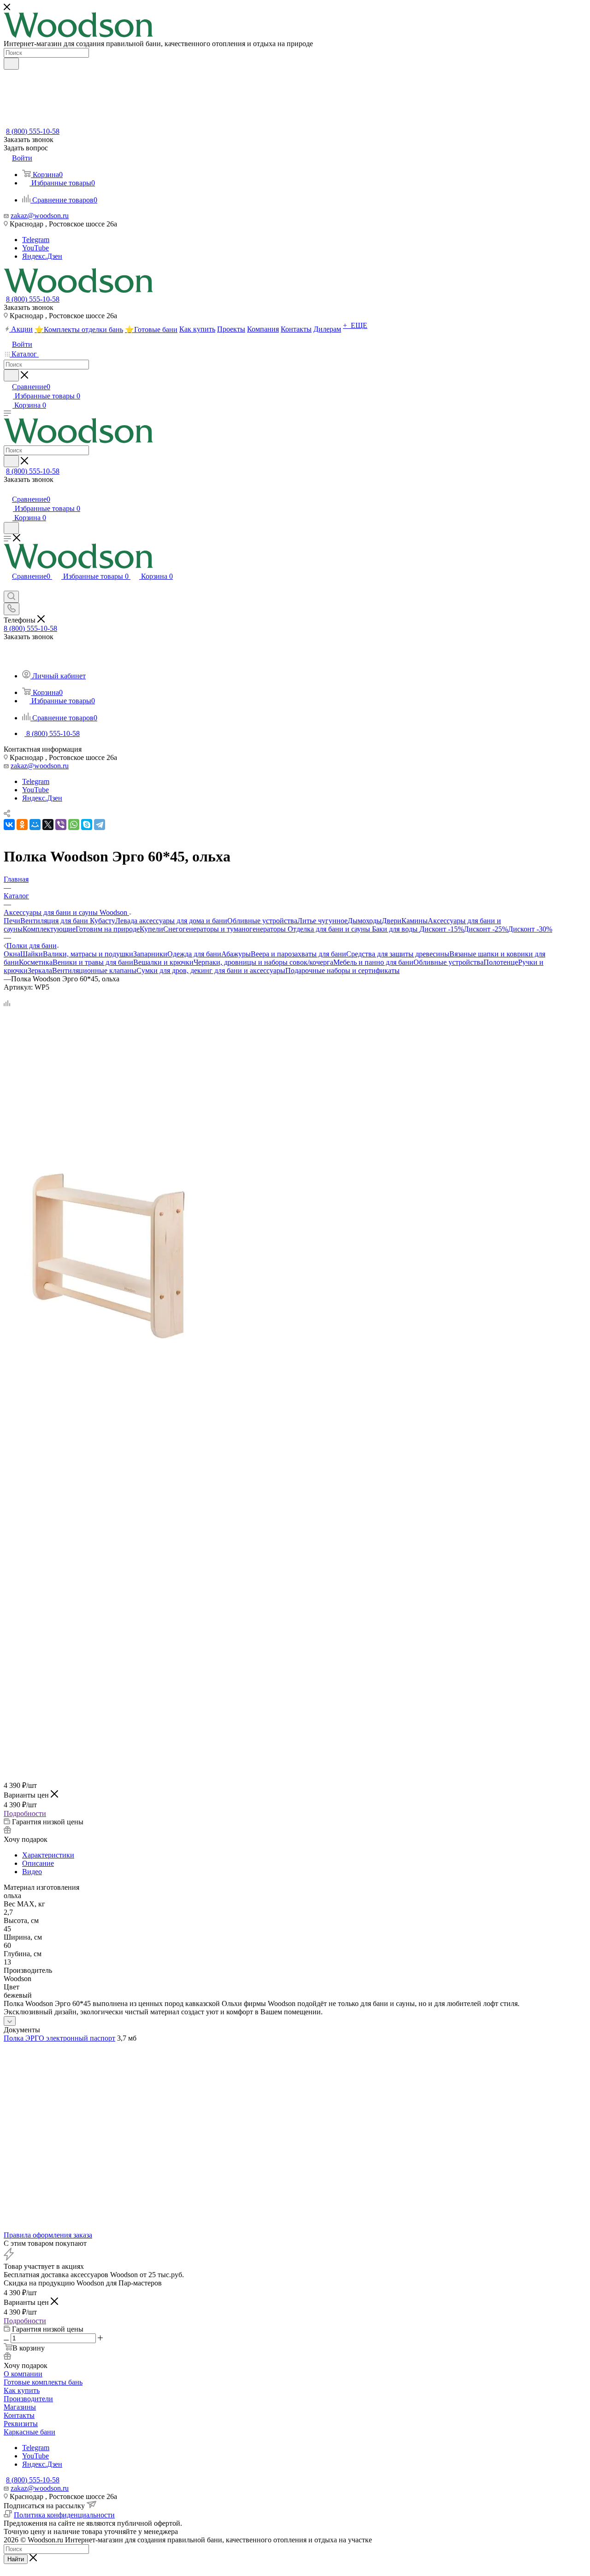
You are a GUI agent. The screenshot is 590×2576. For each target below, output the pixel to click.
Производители (28, 2399)
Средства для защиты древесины (398, 954)
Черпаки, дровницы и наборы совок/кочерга (263, 962)
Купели (151, 929)
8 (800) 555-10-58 (33, 131)
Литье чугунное (322, 921)
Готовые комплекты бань (43, 2382)
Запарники (150, 954)
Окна (12, 954)
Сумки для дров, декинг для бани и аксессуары (211, 970)
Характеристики (48, 1855)
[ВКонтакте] (9, 825)
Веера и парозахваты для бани (298, 954)
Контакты (19, 2415)
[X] (48, 825)
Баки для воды (396, 929)
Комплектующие (49, 929)
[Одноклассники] (22, 825)
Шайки (32, 954)
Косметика (36, 962)
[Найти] (11, 64)
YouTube (35, 248)
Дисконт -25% (486, 929)
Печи (12, 921)
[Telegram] (100, 825)
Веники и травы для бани (93, 962)
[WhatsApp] (74, 825)
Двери (392, 921)
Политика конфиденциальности (64, 2515)
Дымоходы (365, 921)
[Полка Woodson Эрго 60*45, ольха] (107, 1357)
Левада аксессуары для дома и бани (171, 921)
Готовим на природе (108, 929)
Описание (38, 1863)
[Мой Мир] (35, 825)
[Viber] (61, 825)
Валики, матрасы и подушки (88, 954)
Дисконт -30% (530, 929)
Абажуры (236, 954)
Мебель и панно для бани (373, 962)
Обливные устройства (262, 921)
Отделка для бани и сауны (330, 929)
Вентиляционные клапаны (94, 970)
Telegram (36, 240)
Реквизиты (21, 2424)
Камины (415, 921)
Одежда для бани (194, 954)
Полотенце (501, 962)
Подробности (25, 1813)
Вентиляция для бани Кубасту (68, 921)
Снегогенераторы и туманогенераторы (225, 929)
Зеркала (40, 970)
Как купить (22, 2390)
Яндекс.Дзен (42, 256)
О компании (23, 2374)
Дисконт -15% (442, 929)
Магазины (20, 2407)
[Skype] (87, 825)
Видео (32, 1872)
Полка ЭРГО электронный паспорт (59, 2038)
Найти (16, 2559)
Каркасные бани (29, 2432)
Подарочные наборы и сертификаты (342, 970)
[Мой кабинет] (8, 490)
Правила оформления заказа (48, 2235)
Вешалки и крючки (163, 962)
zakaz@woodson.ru (40, 216)
